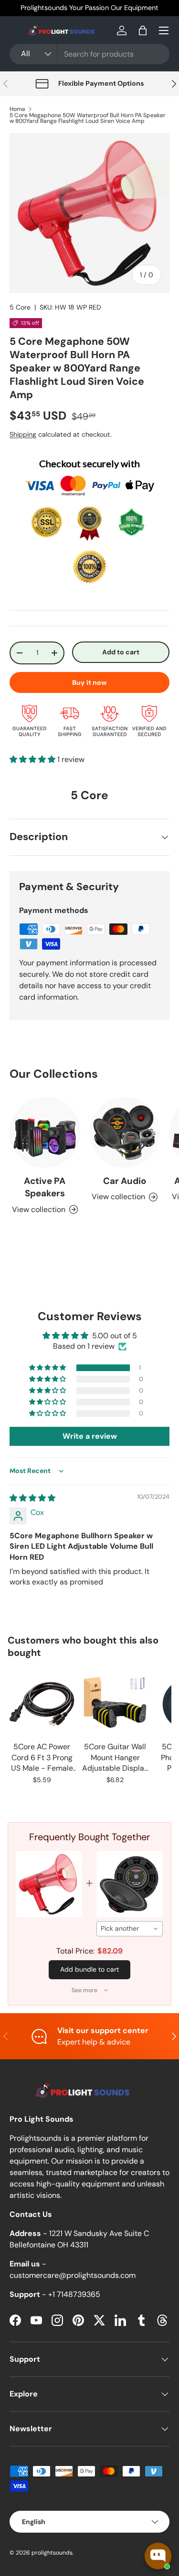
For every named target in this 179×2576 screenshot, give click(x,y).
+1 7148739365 (74, 2294)
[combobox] (89, 54)
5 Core (20, 307)
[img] (32, 1498)
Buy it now (89, 682)
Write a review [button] (90, 1436)
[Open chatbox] (158, 2556)
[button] (143, 30)
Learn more (80, 8)
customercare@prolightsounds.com (73, 2275)
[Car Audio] (125, 1133)
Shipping (23, 434)
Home (17, 109)
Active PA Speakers (45, 1187)
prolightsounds (52, 2553)
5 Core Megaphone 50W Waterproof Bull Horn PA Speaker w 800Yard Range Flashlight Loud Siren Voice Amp (88, 118)
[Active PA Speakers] (45, 1133)
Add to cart (121, 652)
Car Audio (125, 1181)
